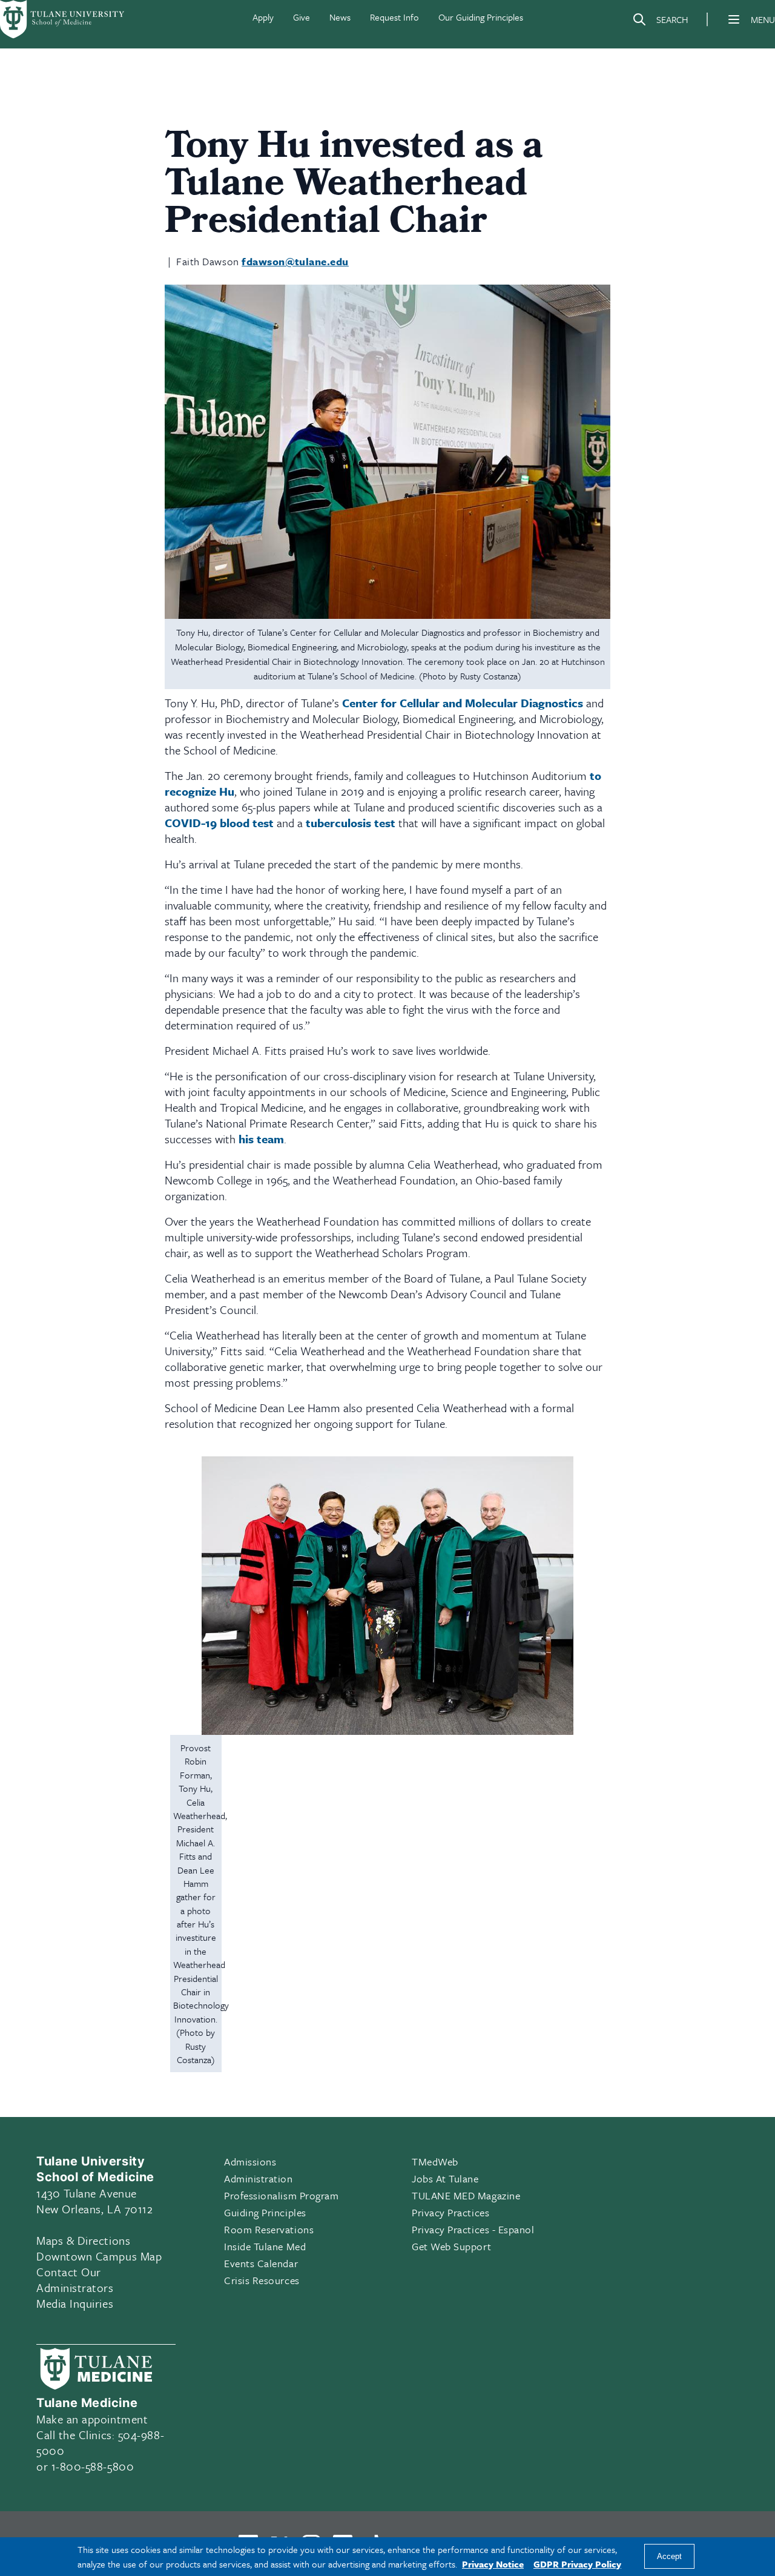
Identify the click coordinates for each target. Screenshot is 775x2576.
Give (302, 17)
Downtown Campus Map (99, 2256)
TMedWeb (435, 2162)
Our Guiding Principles (481, 17)
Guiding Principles (265, 2212)
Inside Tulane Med (265, 2246)
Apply (263, 17)
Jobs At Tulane (445, 2178)
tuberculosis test (351, 823)
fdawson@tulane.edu (295, 261)
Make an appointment (92, 2419)
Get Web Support (451, 2246)
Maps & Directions (83, 2240)
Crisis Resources (262, 2280)
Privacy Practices (450, 2212)
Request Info (394, 17)
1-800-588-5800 (93, 2466)
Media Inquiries (75, 2303)
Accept (669, 2557)
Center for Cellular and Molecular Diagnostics (463, 703)
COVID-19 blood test (219, 823)
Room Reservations (269, 2229)
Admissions (250, 2162)
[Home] (63, 19)
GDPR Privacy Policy (577, 2564)
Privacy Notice (493, 2564)
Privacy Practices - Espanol (473, 2229)
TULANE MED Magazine (466, 2195)
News (340, 17)
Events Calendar (261, 2263)
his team (261, 1139)
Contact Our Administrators (75, 2280)
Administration (259, 2178)
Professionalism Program (281, 2195)
